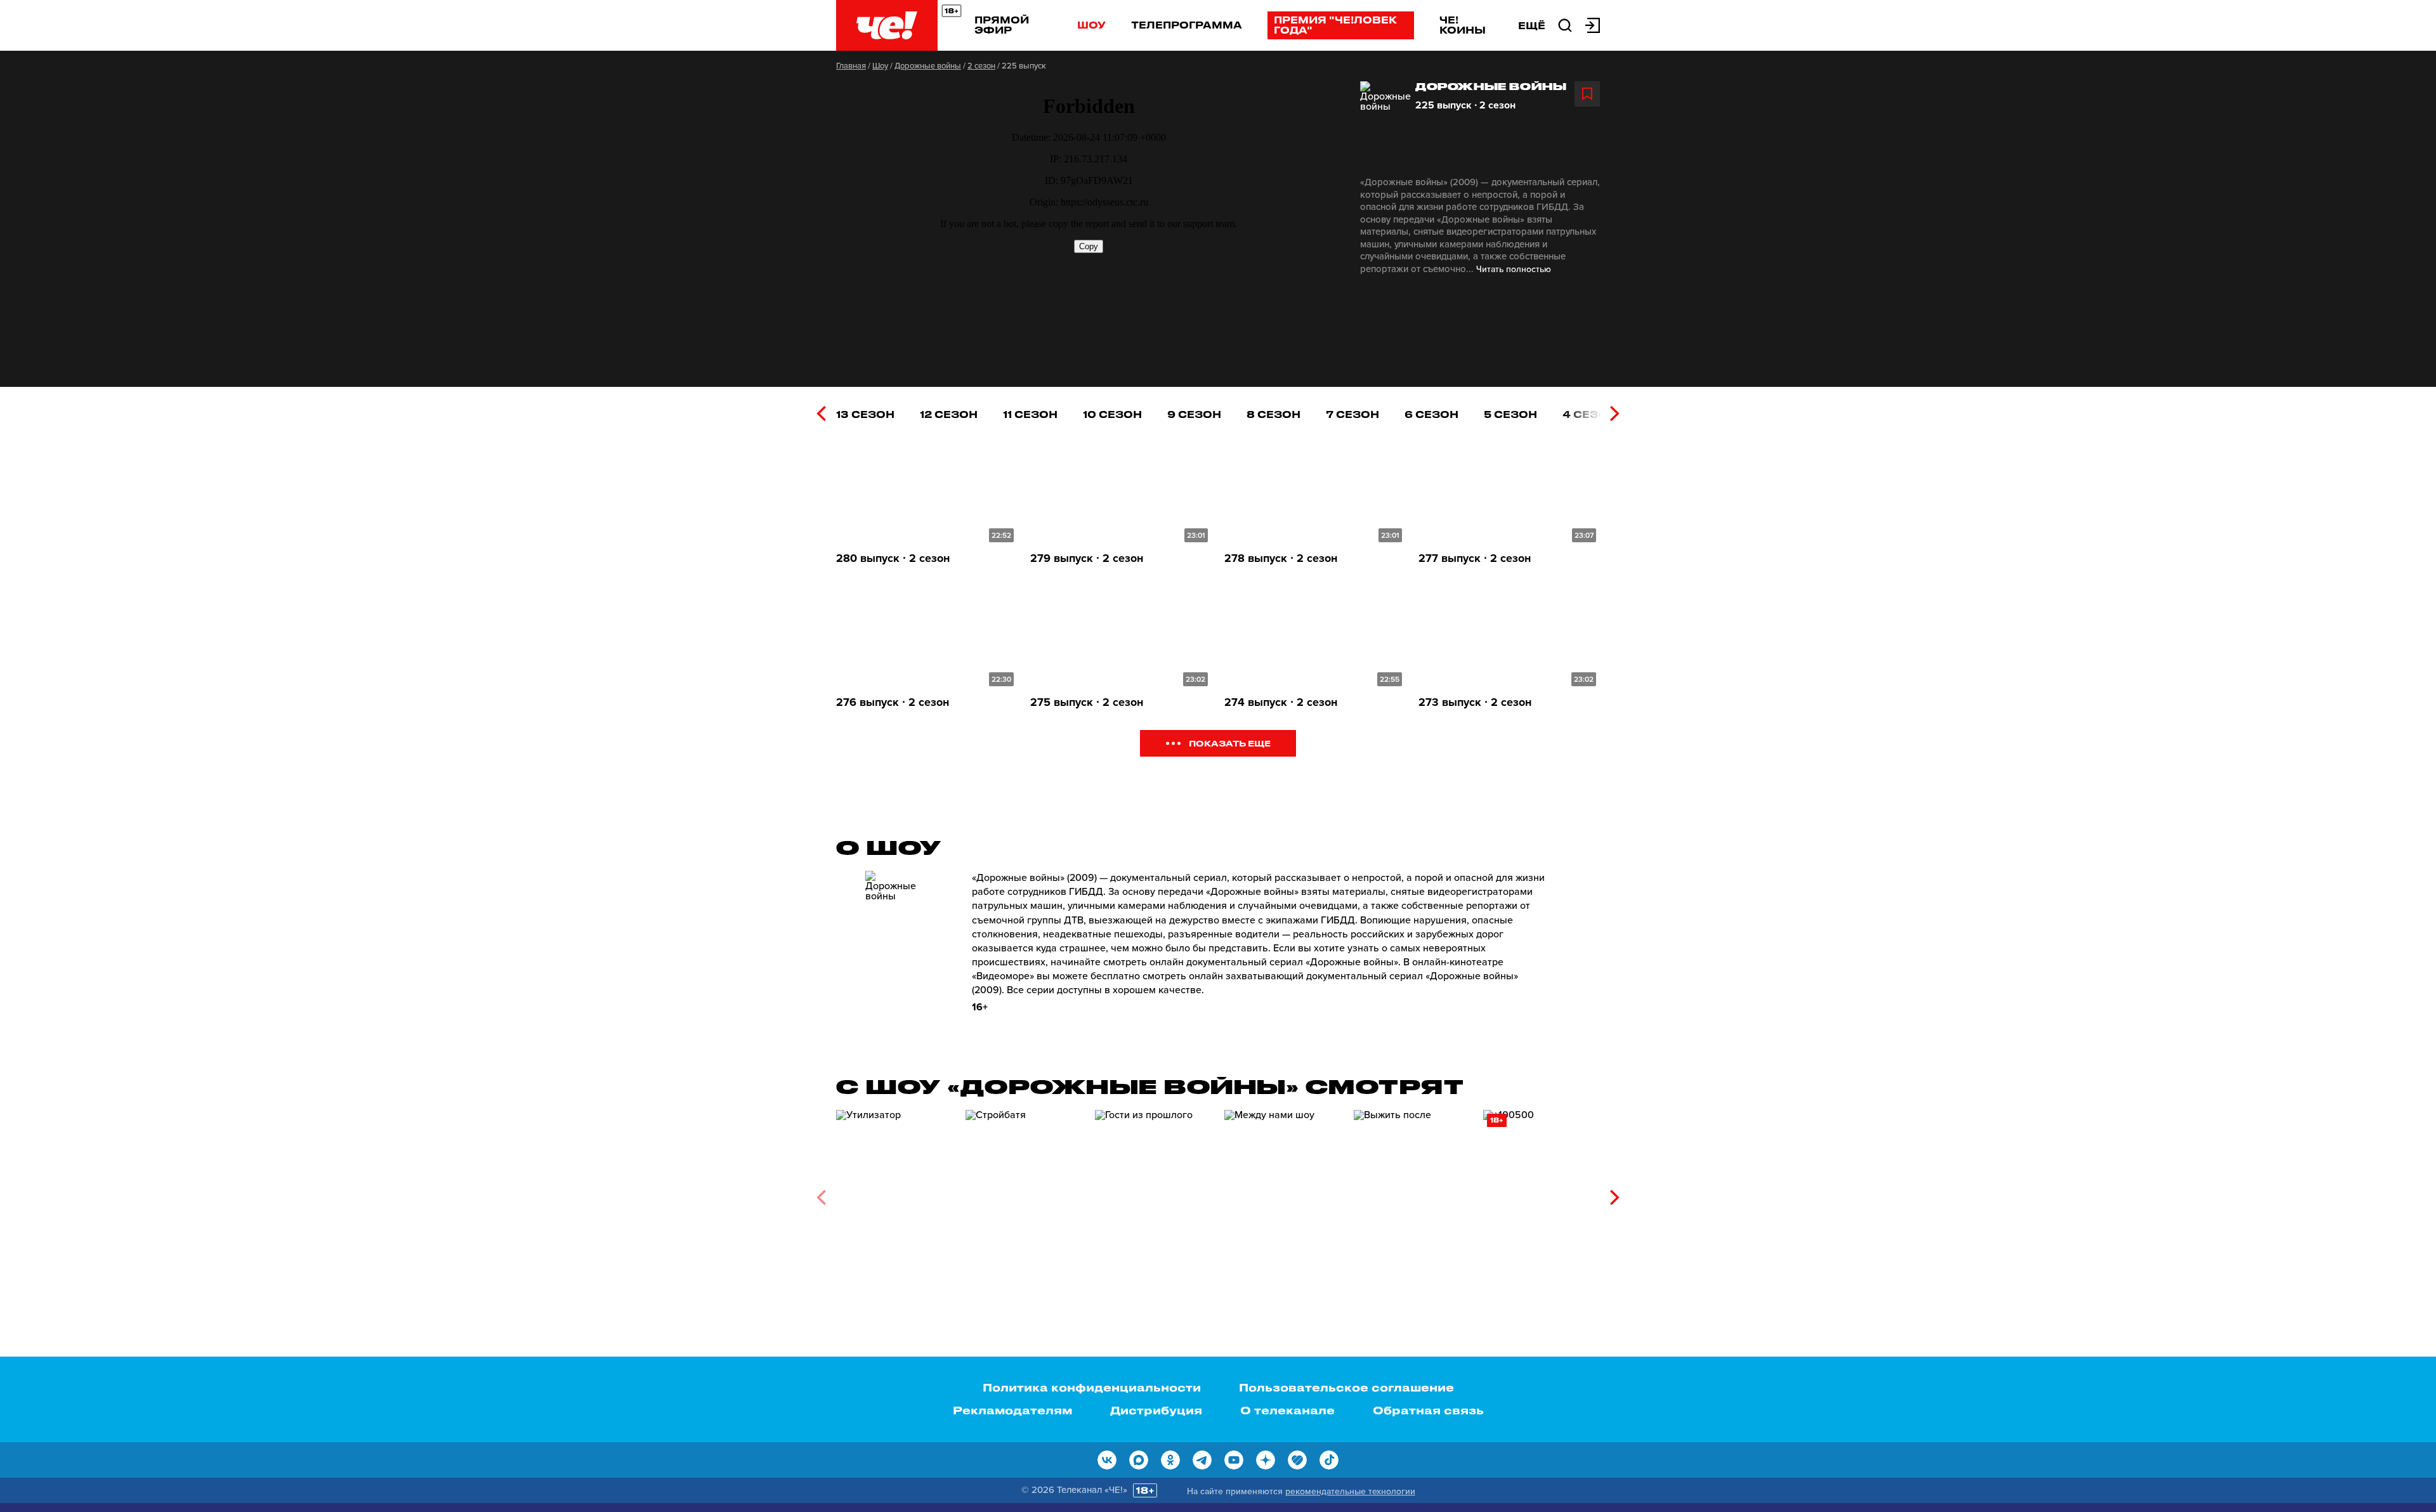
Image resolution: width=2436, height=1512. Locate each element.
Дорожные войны (928, 66)
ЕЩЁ (1532, 25)
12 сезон (949, 414)
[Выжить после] (1412, 1193)
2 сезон (981, 66)
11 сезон (1030, 414)
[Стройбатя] (1024, 1193)
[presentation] (821, 414)
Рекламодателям (1012, 1410)
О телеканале (1287, 1410)
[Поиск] (1565, 24)
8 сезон (1274, 414)
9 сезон (1194, 414)
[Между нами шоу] (1283, 1193)
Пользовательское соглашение (1346, 1387)
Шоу (1091, 25)
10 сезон (1112, 414)
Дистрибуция (1156, 1410)
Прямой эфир (1002, 25)
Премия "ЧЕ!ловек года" (1335, 25)
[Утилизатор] (894, 1193)
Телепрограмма (1187, 25)
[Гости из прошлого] (1153, 1193)
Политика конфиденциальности (1092, 1387)
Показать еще (1230, 743)
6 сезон (1431, 414)
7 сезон (1352, 414)
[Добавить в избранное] (1587, 94)
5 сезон (1510, 414)
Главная (851, 66)
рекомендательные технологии (1350, 1491)
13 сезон (865, 414)
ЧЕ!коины (1463, 25)
